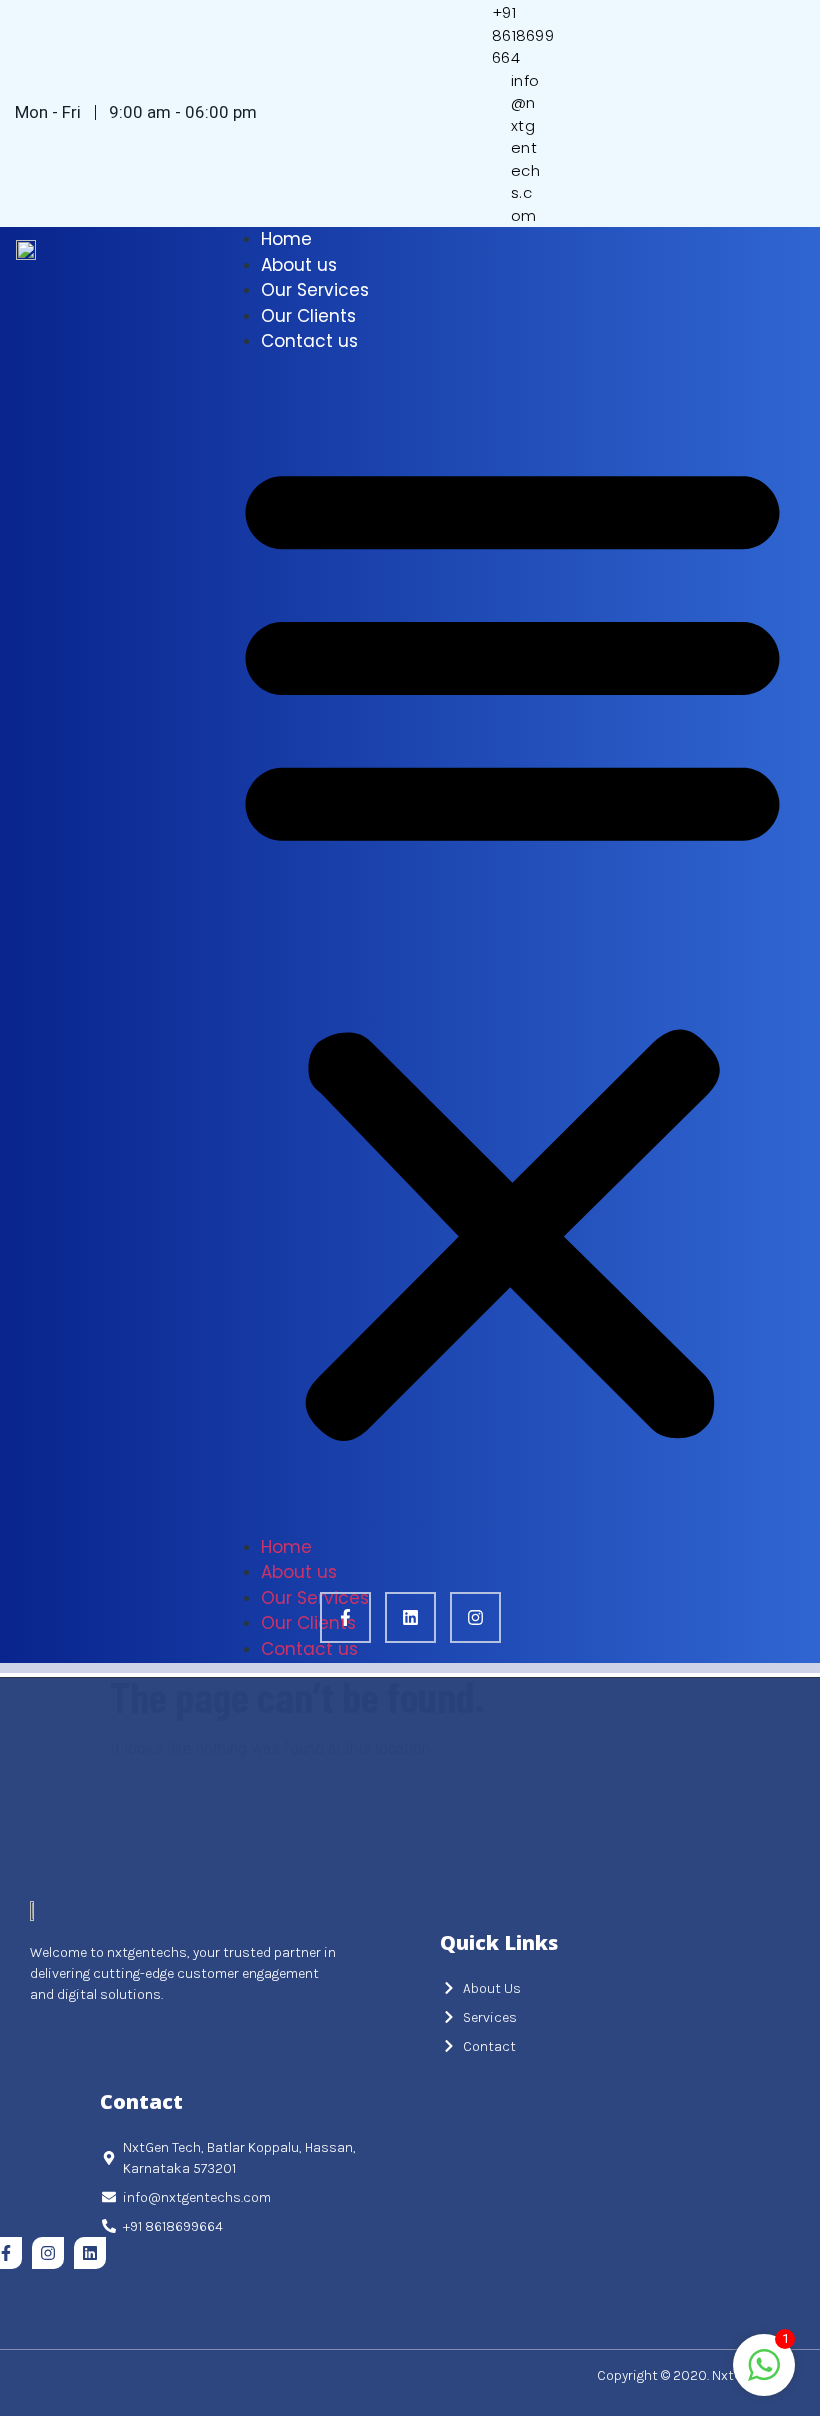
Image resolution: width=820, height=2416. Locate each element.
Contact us (309, 341)
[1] (764, 2375)
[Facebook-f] (345, 1617)
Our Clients (308, 316)
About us (299, 265)
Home (286, 239)
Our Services (315, 290)
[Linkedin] (410, 1617)
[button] (512, 945)
